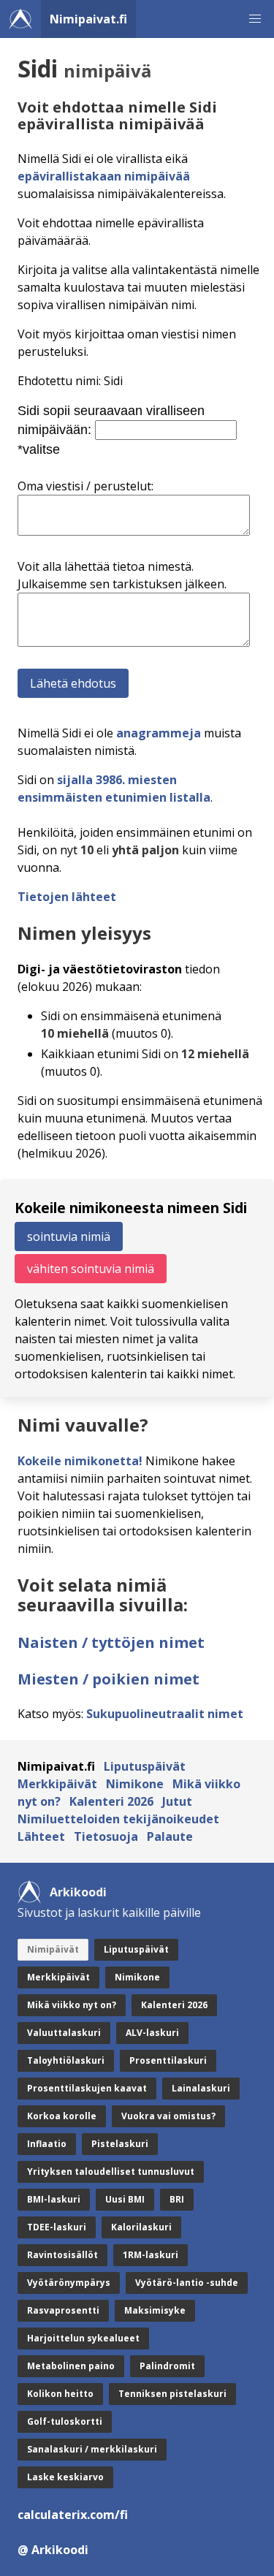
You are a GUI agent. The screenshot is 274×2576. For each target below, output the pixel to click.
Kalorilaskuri (141, 2227)
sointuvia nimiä (69, 1236)
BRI (177, 2199)
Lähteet (41, 1836)
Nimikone (135, 1784)
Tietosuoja (106, 1836)
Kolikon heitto (60, 2394)
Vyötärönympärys (69, 2283)
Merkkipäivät (57, 1784)
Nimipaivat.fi (88, 19)
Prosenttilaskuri (168, 2060)
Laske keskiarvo (65, 2477)
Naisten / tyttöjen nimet (111, 1642)
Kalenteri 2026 (111, 1801)
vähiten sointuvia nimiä (91, 1269)
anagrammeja (159, 733)
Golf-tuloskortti (65, 2421)
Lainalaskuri (201, 2088)
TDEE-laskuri (57, 2227)
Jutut (177, 1801)
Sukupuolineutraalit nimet (165, 1714)
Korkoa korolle (62, 2116)
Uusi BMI (125, 2199)
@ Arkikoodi (53, 2550)
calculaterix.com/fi (73, 2515)
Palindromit (167, 2366)
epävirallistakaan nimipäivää (104, 176)
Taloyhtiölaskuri (66, 2060)
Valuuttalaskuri (64, 2033)
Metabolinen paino (71, 2366)
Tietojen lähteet (67, 897)
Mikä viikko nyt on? (72, 2005)
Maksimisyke (155, 2310)
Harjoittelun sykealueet (83, 2338)
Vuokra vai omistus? (168, 2116)
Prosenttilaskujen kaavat (87, 2088)
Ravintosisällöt (62, 2255)
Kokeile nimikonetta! (80, 1461)
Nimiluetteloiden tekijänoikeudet (118, 1819)
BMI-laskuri (54, 2199)
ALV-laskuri (152, 2033)
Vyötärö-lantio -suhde (187, 2283)
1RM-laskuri (151, 2255)
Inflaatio (47, 2144)
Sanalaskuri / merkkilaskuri (92, 2449)
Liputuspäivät (145, 1766)
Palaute (170, 1836)
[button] (255, 19)
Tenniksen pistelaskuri (172, 2394)
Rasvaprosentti (63, 2310)
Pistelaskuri (120, 2144)
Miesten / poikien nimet (109, 1679)
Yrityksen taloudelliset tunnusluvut (111, 2172)
